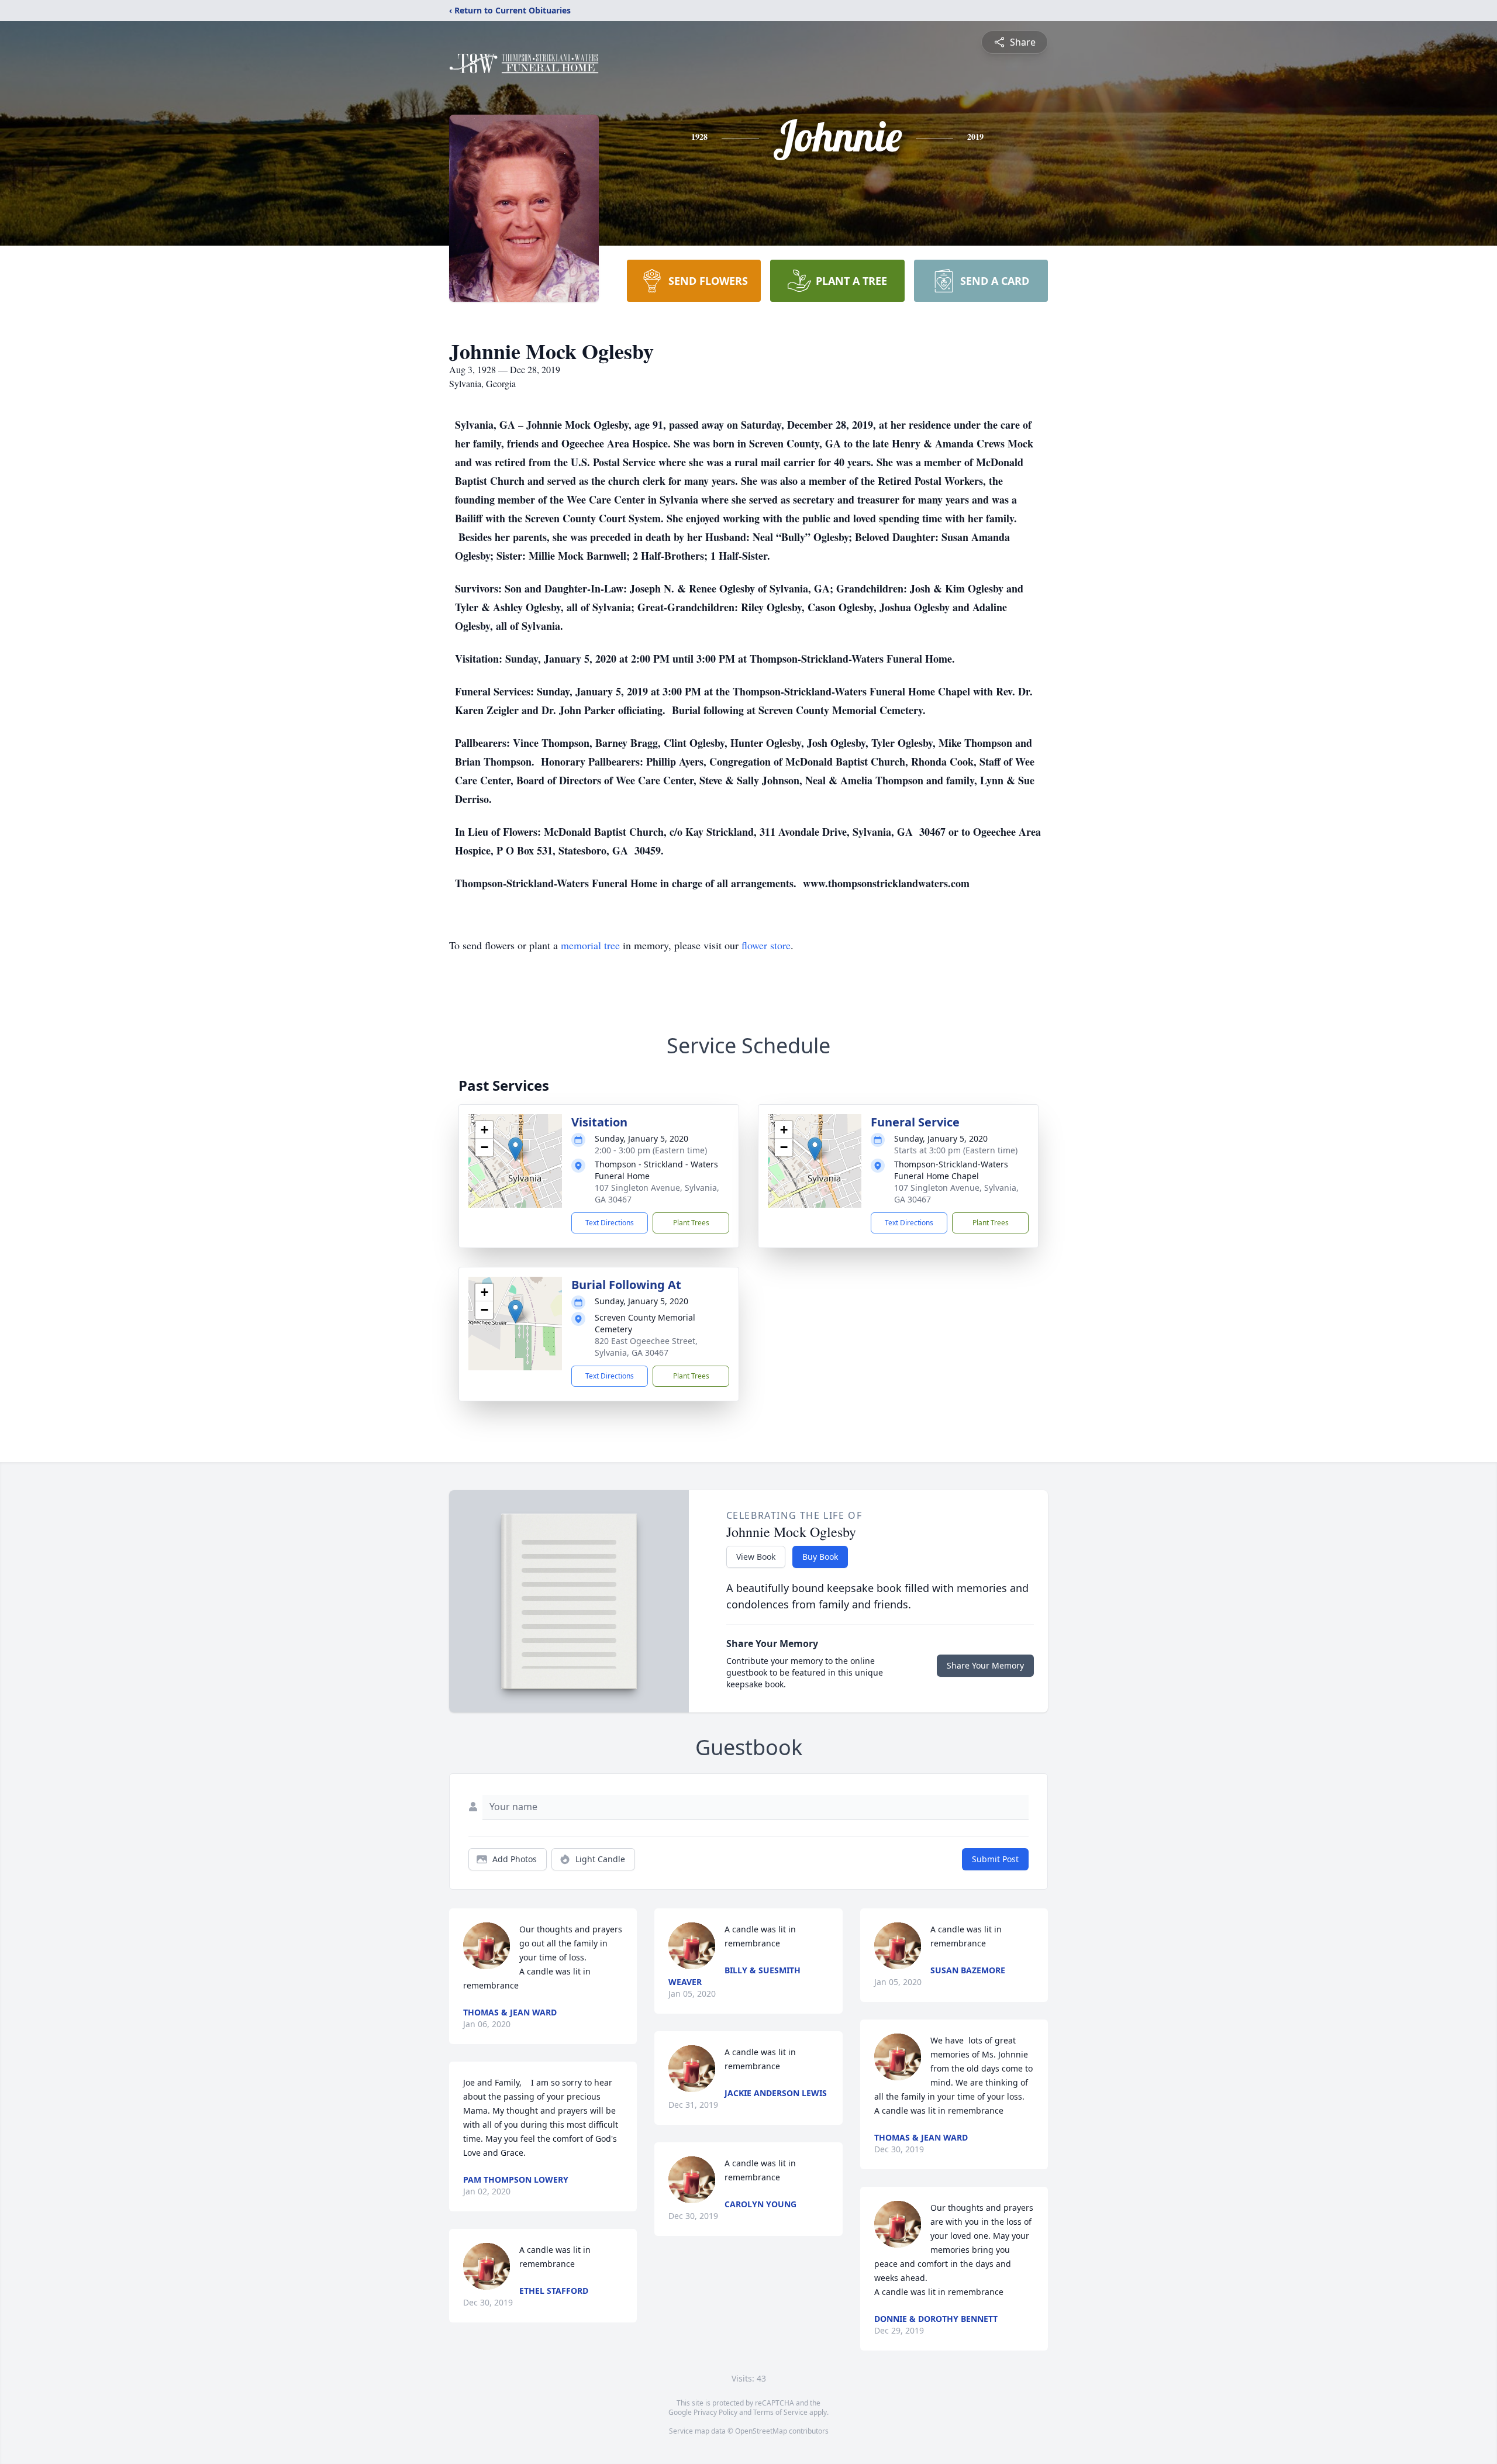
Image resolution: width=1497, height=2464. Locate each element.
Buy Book (820, 1557)
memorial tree (590, 945)
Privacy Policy (715, 2412)
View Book (756, 1557)
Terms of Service (780, 2412)
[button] (515, 1149)
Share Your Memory (985, 1665)
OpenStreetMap (761, 2431)
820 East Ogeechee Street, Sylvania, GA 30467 (646, 1347)
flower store (766, 945)
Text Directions (610, 1223)
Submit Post (995, 1859)
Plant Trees (691, 1223)
